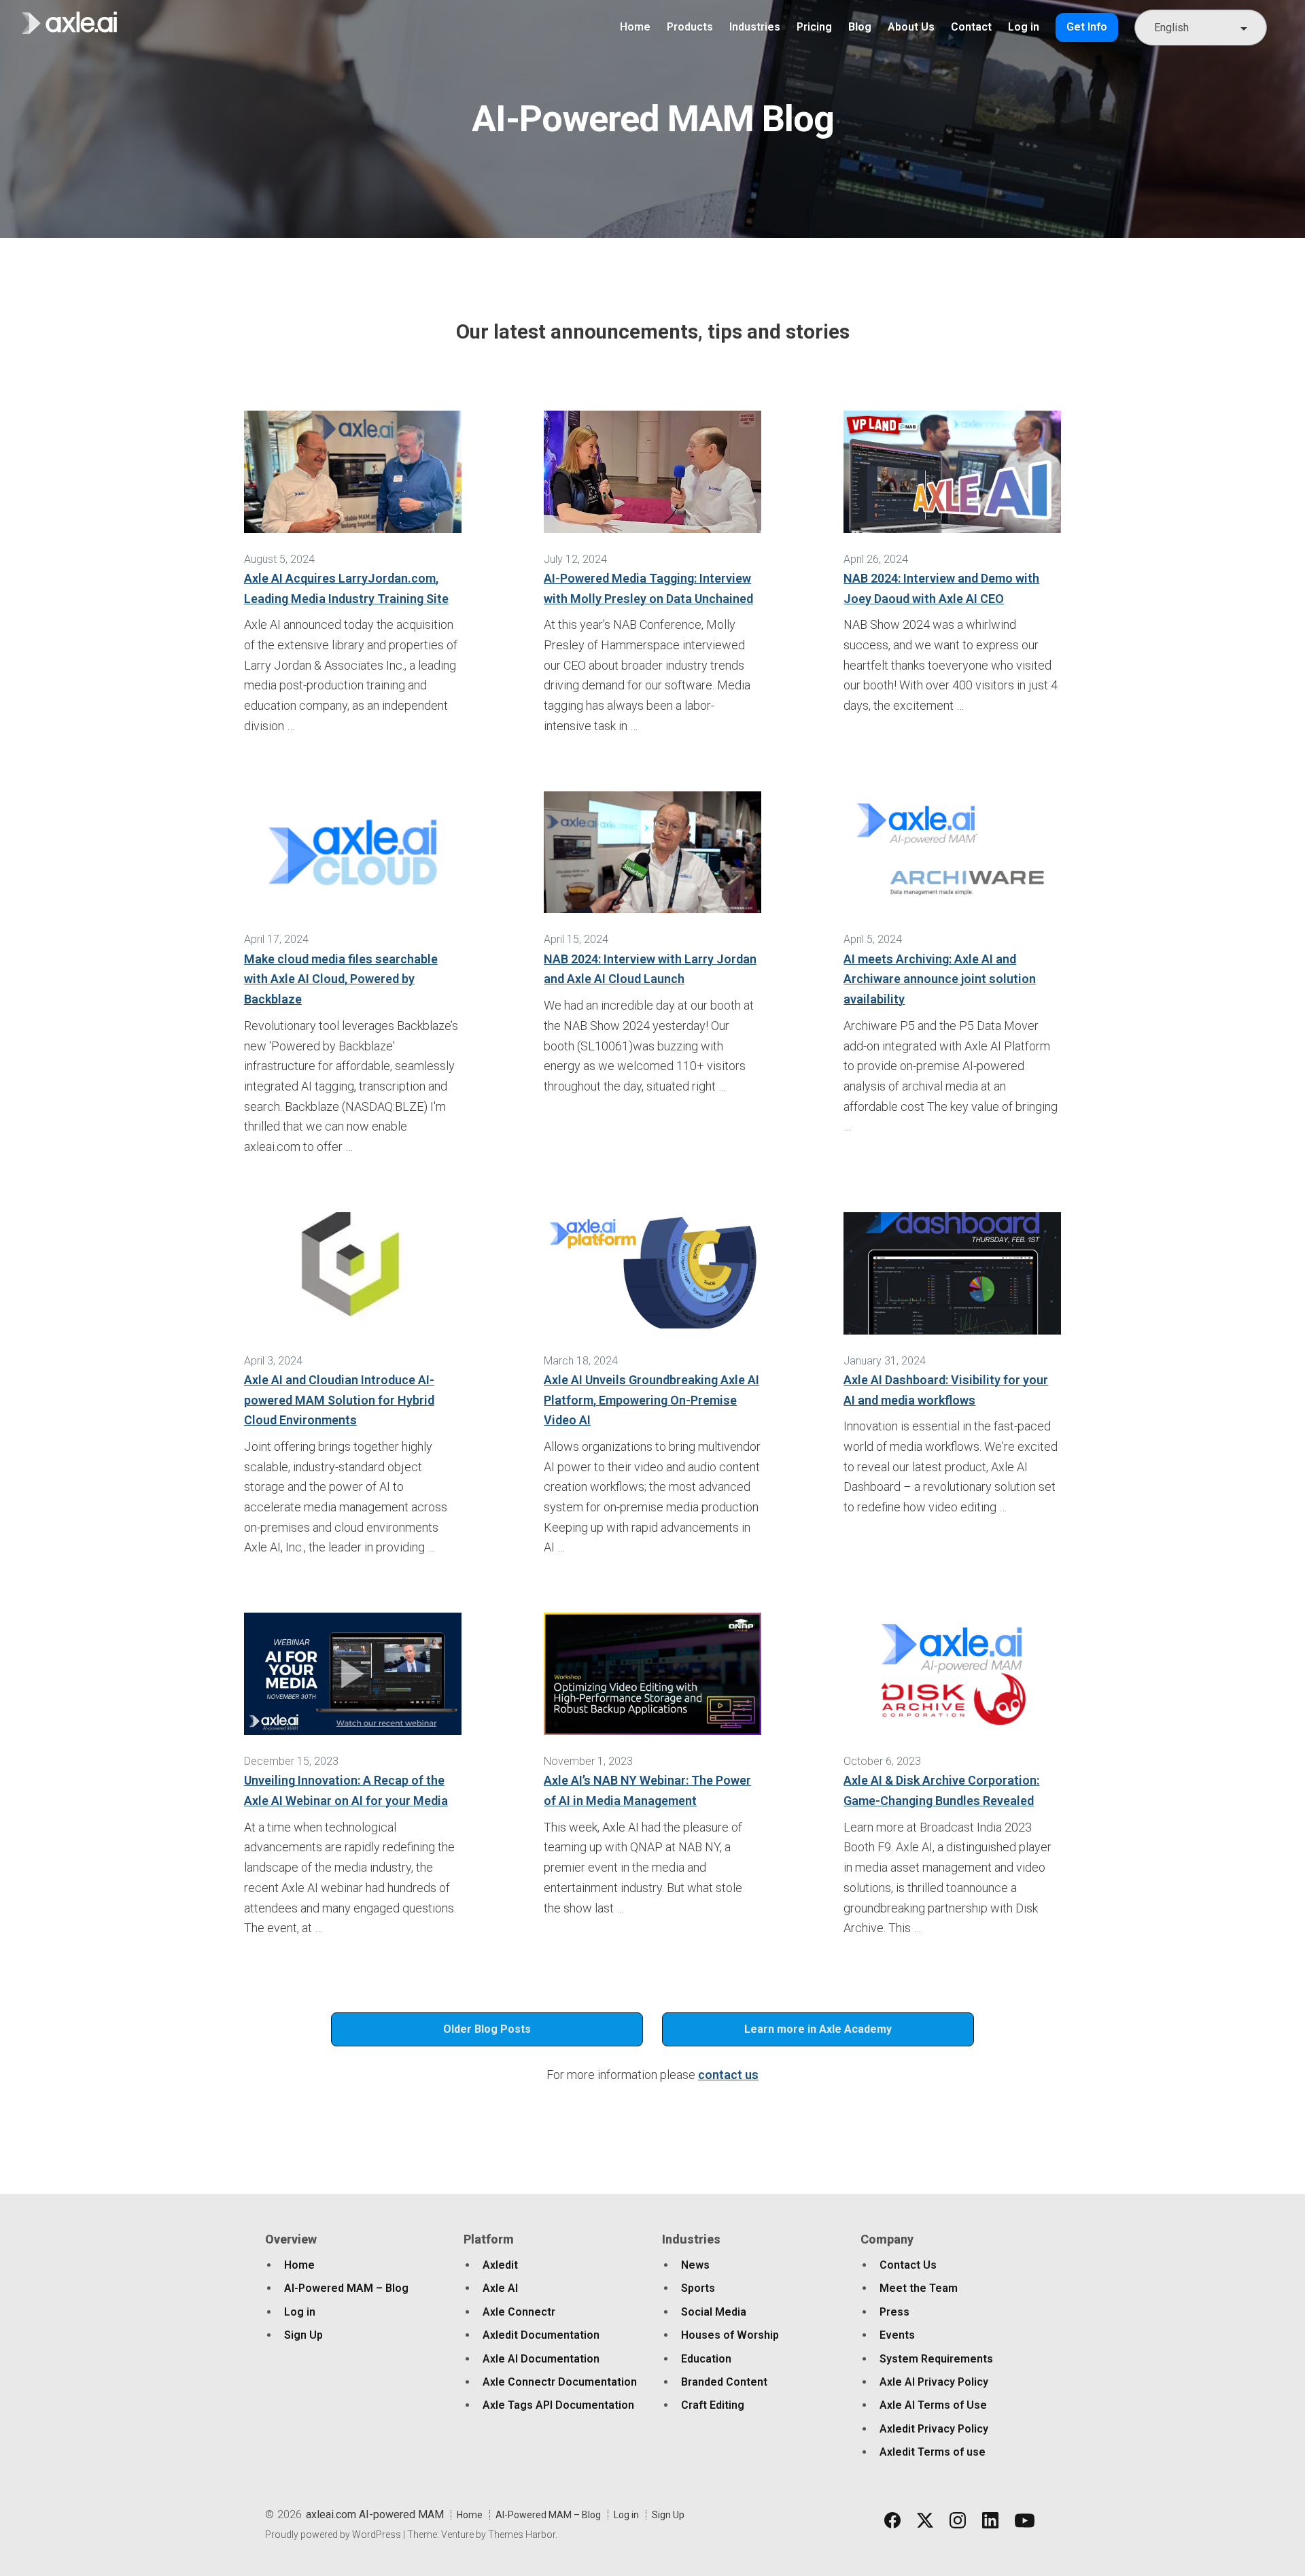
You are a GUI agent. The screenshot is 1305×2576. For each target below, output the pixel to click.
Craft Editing (713, 2405)
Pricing (814, 27)
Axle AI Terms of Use (933, 2405)
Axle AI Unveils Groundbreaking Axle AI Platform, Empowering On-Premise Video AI (651, 1400)
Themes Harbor (522, 2535)
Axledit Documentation (541, 2335)
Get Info (1087, 27)
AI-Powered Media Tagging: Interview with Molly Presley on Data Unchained (648, 588)
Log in (1024, 27)
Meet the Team (919, 2288)
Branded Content (724, 2382)
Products (690, 27)
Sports (698, 2288)
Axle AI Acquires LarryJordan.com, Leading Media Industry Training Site (346, 588)
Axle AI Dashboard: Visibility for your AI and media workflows (946, 1390)
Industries (755, 27)
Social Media (714, 2312)
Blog (860, 27)
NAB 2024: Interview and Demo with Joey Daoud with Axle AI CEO (941, 588)
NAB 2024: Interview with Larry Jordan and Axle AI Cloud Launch (650, 969)
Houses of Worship (730, 2335)
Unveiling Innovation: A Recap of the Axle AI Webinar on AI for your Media (346, 1790)
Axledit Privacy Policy (934, 2429)
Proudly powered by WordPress (333, 2535)
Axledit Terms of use (933, 2452)
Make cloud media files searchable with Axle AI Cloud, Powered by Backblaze (341, 979)
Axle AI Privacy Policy (934, 2382)
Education (706, 2359)
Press (894, 2312)
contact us (728, 2075)
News (695, 2265)
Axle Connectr (519, 2312)
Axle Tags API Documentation (558, 2405)
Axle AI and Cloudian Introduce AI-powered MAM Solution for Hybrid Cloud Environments (339, 1400)
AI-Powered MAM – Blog (346, 2288)
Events (897, 2335)
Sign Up (303, 2335)
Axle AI (500, 2288)
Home (635, 27)
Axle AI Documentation (541, 2359)
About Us (911, 27)
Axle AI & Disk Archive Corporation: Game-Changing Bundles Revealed (941, 1790)
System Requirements (936, 2359)
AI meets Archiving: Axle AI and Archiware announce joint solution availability (940, 979)
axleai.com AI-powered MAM (375, 2514)
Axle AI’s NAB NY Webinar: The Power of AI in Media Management (647, 1790)
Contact (971, 27)
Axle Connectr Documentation (560, 2382)
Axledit (500, 2265)
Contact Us (908, 2265)
